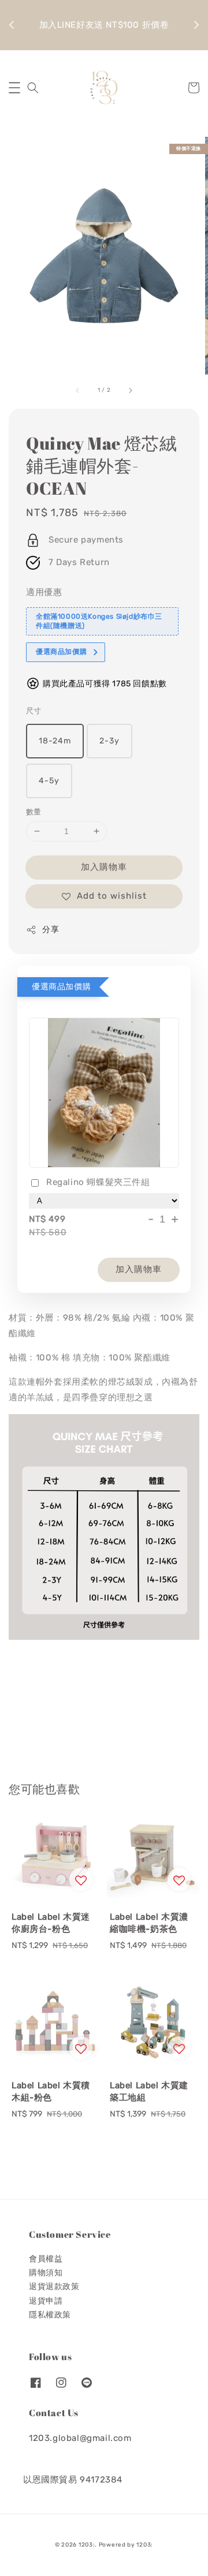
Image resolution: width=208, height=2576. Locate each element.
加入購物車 (104, 867)
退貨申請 (46, 2301)
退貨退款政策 (54, 2287)
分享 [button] (51, 930)
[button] (14, 88)
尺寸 (34, 711)
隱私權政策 (50, 2315)
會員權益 (46, 2259)
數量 (34, 812)
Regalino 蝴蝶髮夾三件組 (98, 1182)
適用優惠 (44, 592)
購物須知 (46, 2273)
